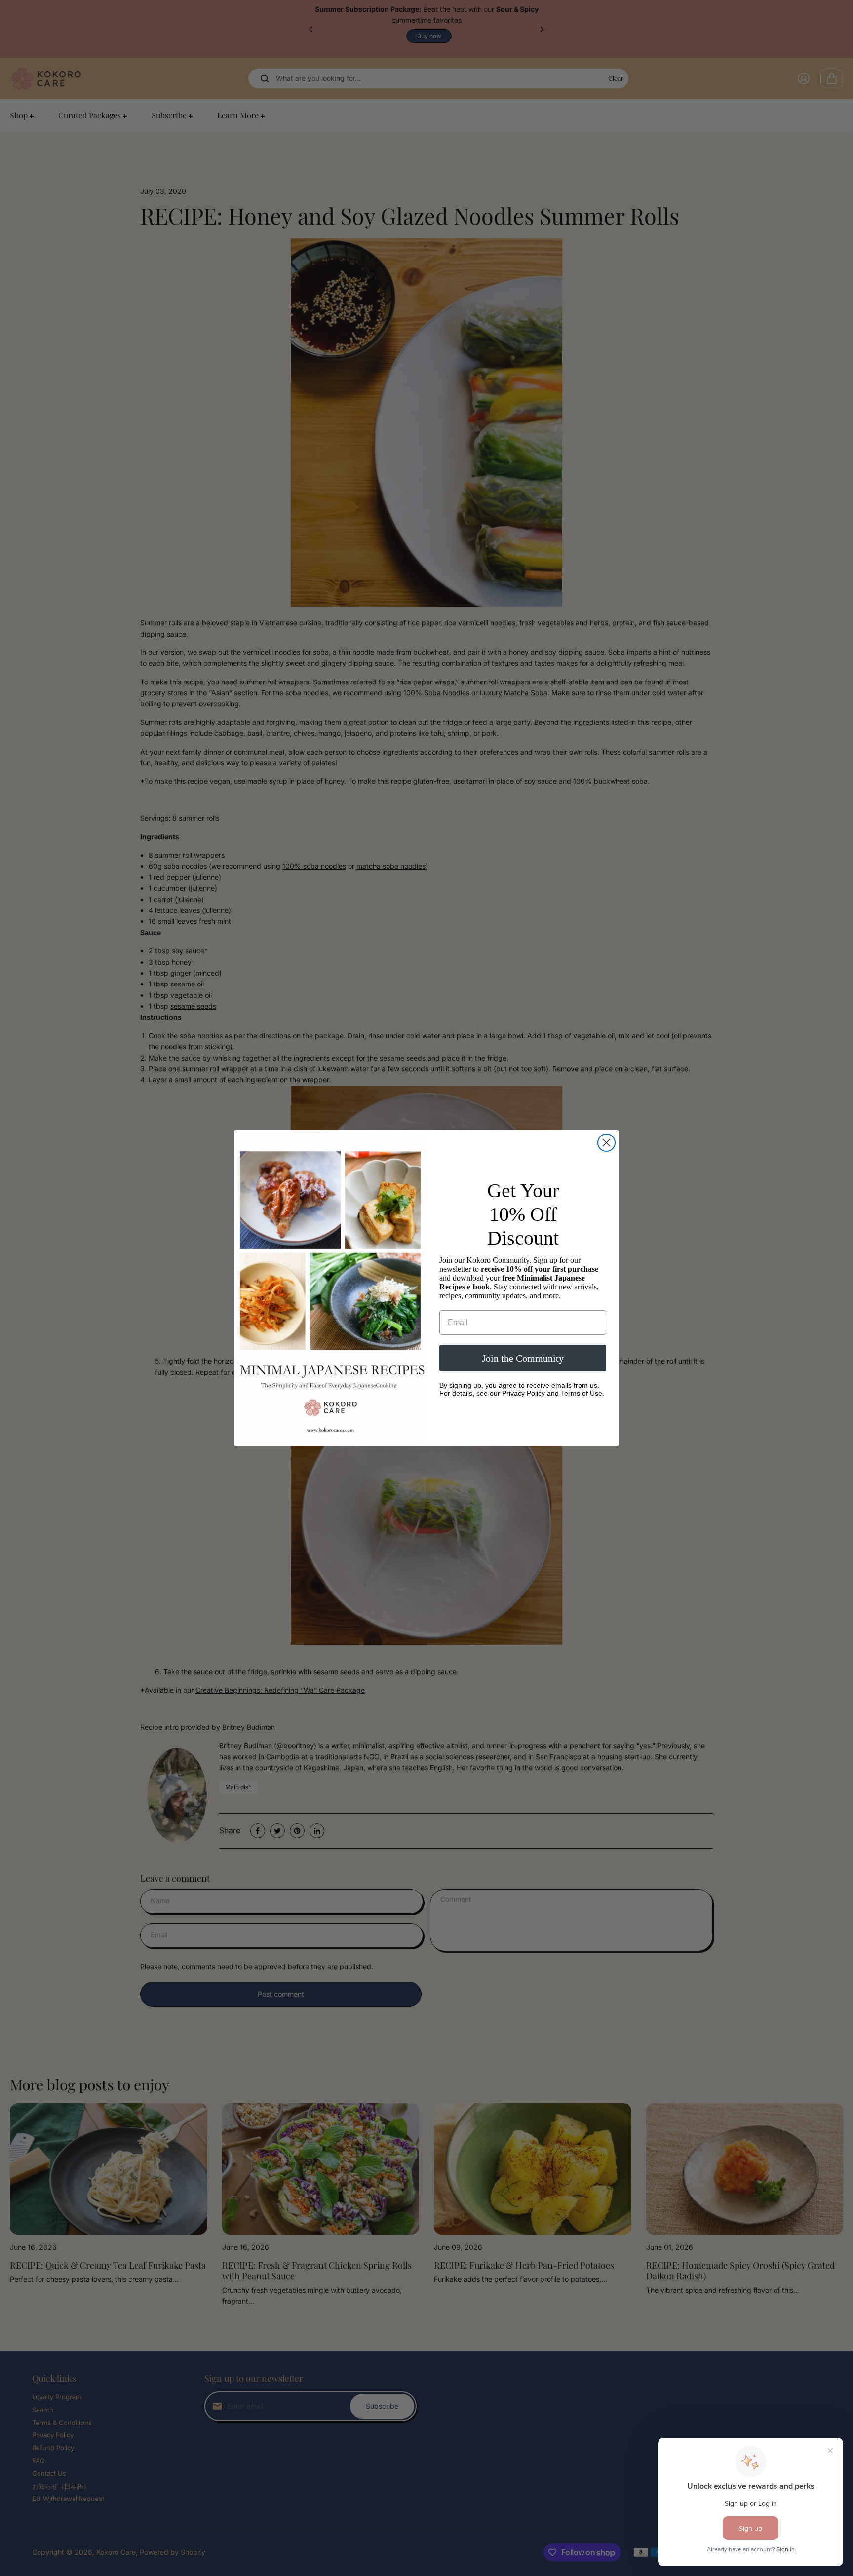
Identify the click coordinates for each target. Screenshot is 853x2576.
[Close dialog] (606, 1143)
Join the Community (523, 1358)
